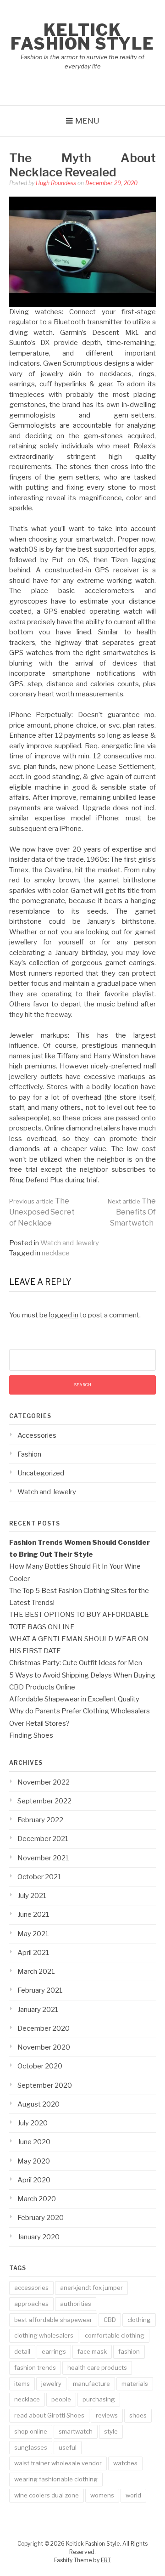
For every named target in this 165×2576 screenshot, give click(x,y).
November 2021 (43, 1858)
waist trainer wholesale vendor (58, 2463)
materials (135, 2384)
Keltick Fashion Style (82, 37)
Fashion (29, 1454)
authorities (76, 2304)
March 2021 (36, 1972)
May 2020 (34, 2161)
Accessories (37, 1435)
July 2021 (32, 1896)
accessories (31, 2288)
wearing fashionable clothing (56, 2479)
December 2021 (43, 1839)
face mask (92, 2351)
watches (125, 2463)
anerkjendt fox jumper (91, 2288)
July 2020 (33, 2123)
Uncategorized (41, 1473)
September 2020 (45, 2085)
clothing (139, 2320)
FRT (106, 2560)
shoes (138, 2415)
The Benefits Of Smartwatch (132, 1212)
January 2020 (38, 2237)
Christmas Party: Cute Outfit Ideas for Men (76, 1663)
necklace (56, 1253)
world (133, 2495)
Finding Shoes (31, 1735)
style (111, 2431)
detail (22, 2351)
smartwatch (76, 2431)
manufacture (91, 2384)
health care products (97, 2367)
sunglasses (31, 2447)
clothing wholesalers (44, 2335)
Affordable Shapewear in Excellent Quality (74, 1699)
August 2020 (38, 2104)
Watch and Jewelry (70, 1243)
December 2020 (44, 2028)
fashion (129, 2351)
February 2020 (41, 2218)
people (61, 2399)
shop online (31, 2431)
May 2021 (33, 1934)
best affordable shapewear (53, 2320)
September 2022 (44, 1801)
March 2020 (37, 2199)
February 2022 (40, 1820)
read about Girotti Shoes (49, 2415)
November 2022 (44, 1782)
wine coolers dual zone (47, 2495)
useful (68, 2447)
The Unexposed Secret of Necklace (42, 1212)
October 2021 (39, 1877)
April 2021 (33, 1953)
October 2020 (40, 2066)
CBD (110, 2320)
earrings (54, 2351)
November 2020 (44, 2047)
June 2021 (33, 1915)
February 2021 (40, 1990)
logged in (64, 1315)
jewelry (51, 2384)
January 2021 (38, 2010)
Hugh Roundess (56, 183)
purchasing (99, 2399)
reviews (107, 2415)
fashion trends (35, 2367)
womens (102, 2495)
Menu (87, 121)
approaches (31, 2304)
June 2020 (34, 2142)
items (22, 2384)
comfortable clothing (115, 2335)
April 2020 (34, 2180)
